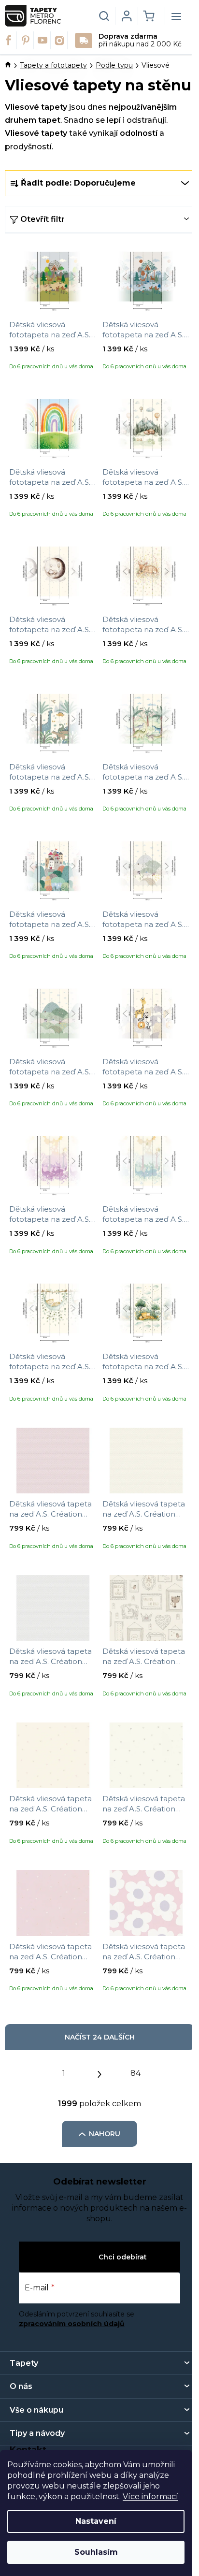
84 (135, 2073)
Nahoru (105, 2134)
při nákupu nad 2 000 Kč (140, 40)
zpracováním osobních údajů (72, 2324)
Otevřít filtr (43, 219)
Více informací (150, 2496)
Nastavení (96, 2521)
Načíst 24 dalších (100, 2037)
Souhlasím (96, 2552)
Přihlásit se (76, 2257)
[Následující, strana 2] (99, 2072)
